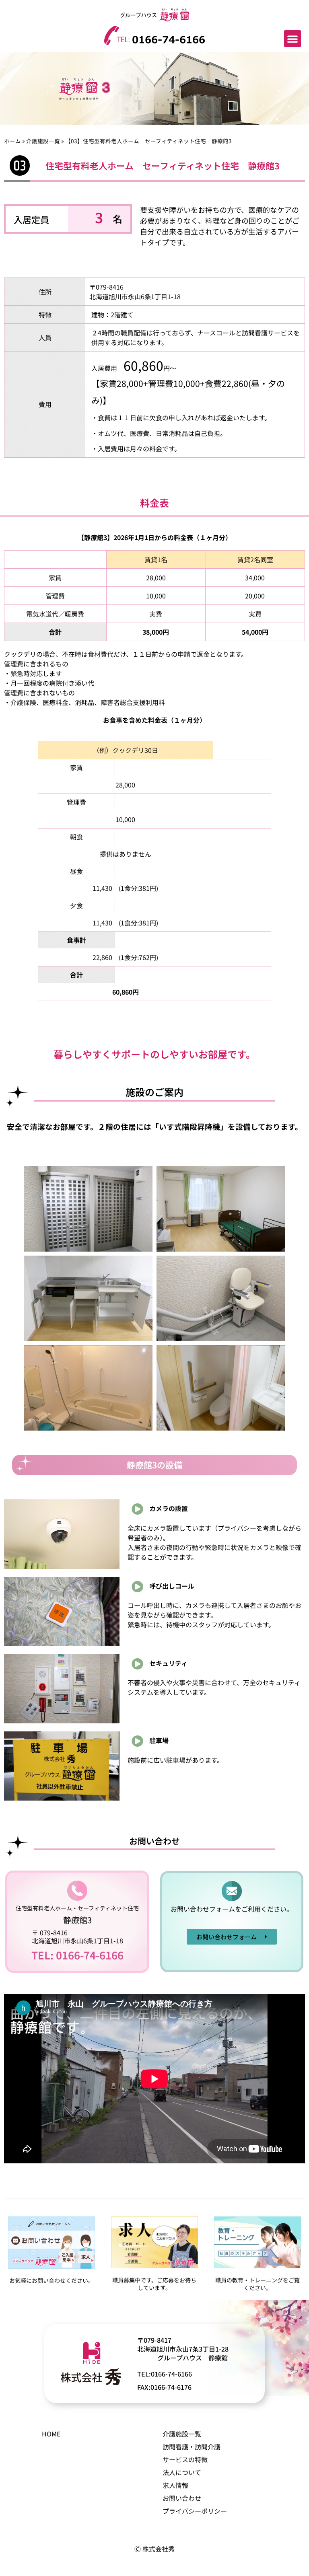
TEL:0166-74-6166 (165, 2374)
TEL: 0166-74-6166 (77, 1955)
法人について (182, 2472)
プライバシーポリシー (195, 2511)
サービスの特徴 (185, 2459)
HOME (51, 2434)
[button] (293, 39)
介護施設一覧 (43, 141)
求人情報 (175, 2485)
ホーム (12, 141)
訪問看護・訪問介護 (192, 2446)
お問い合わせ (182, 2498)
